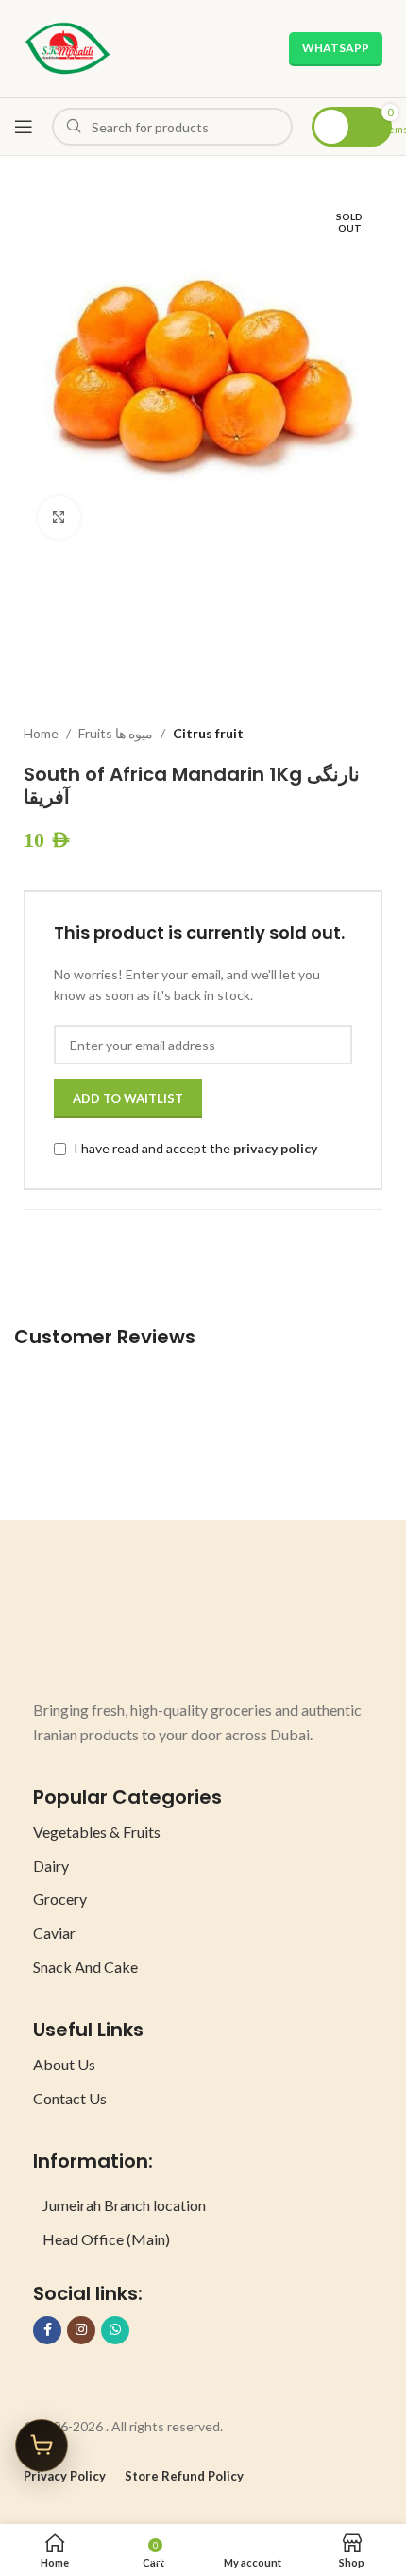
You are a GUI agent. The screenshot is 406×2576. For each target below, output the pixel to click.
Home (41, 733)
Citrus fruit (208, 733)
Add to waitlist (128, 1098)
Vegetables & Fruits (97, 1832)
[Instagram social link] (81, 2330)
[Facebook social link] (47, 2330)
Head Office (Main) (106, 2239)
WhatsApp (336, 48)
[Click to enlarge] (59, 518)
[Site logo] (68, 47)
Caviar (54, 1933)
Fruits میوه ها (116, 733)
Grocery (60, 1899)
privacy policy (275, 1149)
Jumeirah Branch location (124, 2205)
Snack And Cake (85, 1967)
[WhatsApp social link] (115, 2330)
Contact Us (70, 2098)
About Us (64, 2064)
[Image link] (104, 1628)
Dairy (51, 1866)
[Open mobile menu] (24, 127)
